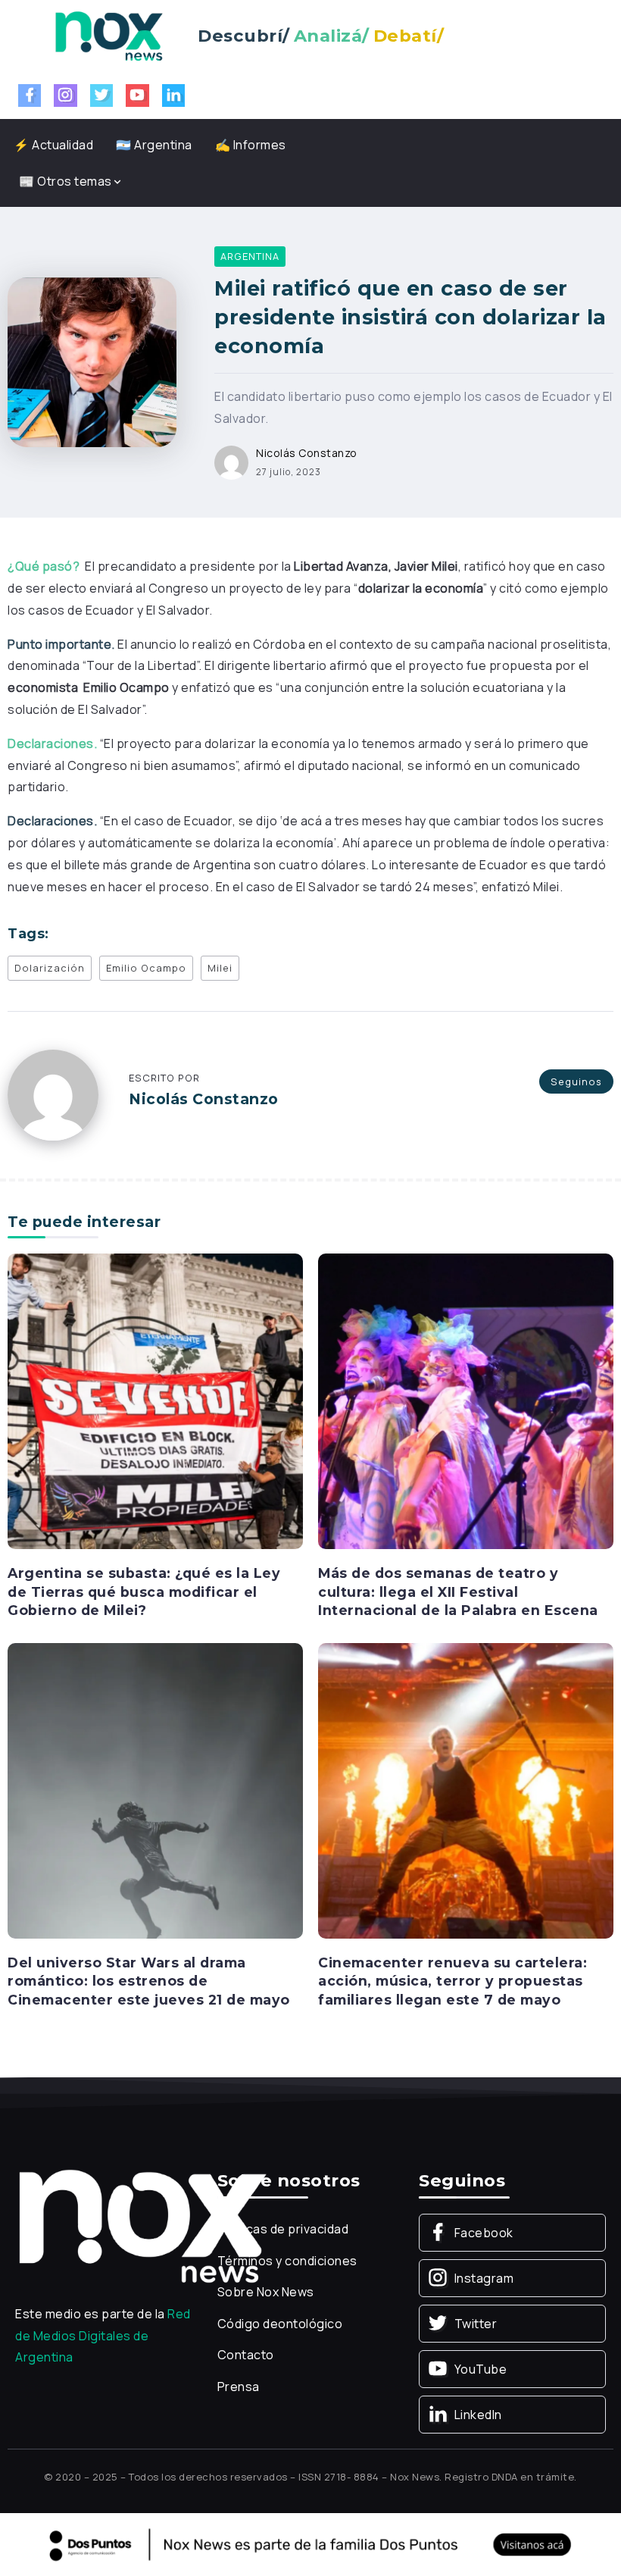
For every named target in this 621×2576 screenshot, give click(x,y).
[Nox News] (109, 35)
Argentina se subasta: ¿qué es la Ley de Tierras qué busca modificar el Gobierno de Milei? (144, 1592)
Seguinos (576, 1081)
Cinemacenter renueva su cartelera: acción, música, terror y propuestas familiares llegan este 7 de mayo (452, 1981)
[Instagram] (66, 95)
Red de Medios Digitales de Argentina (103, 2336)
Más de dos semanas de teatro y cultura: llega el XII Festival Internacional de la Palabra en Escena (458, 1592)
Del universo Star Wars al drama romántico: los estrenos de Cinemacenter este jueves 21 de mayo (149, 1981)
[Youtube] (137, 95)
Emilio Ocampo (146, 968)
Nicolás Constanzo (307, 453)
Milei (220, 968)
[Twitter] (102, 95)
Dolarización (50, 968)
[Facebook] (30, 95)
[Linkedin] (174, 95)
